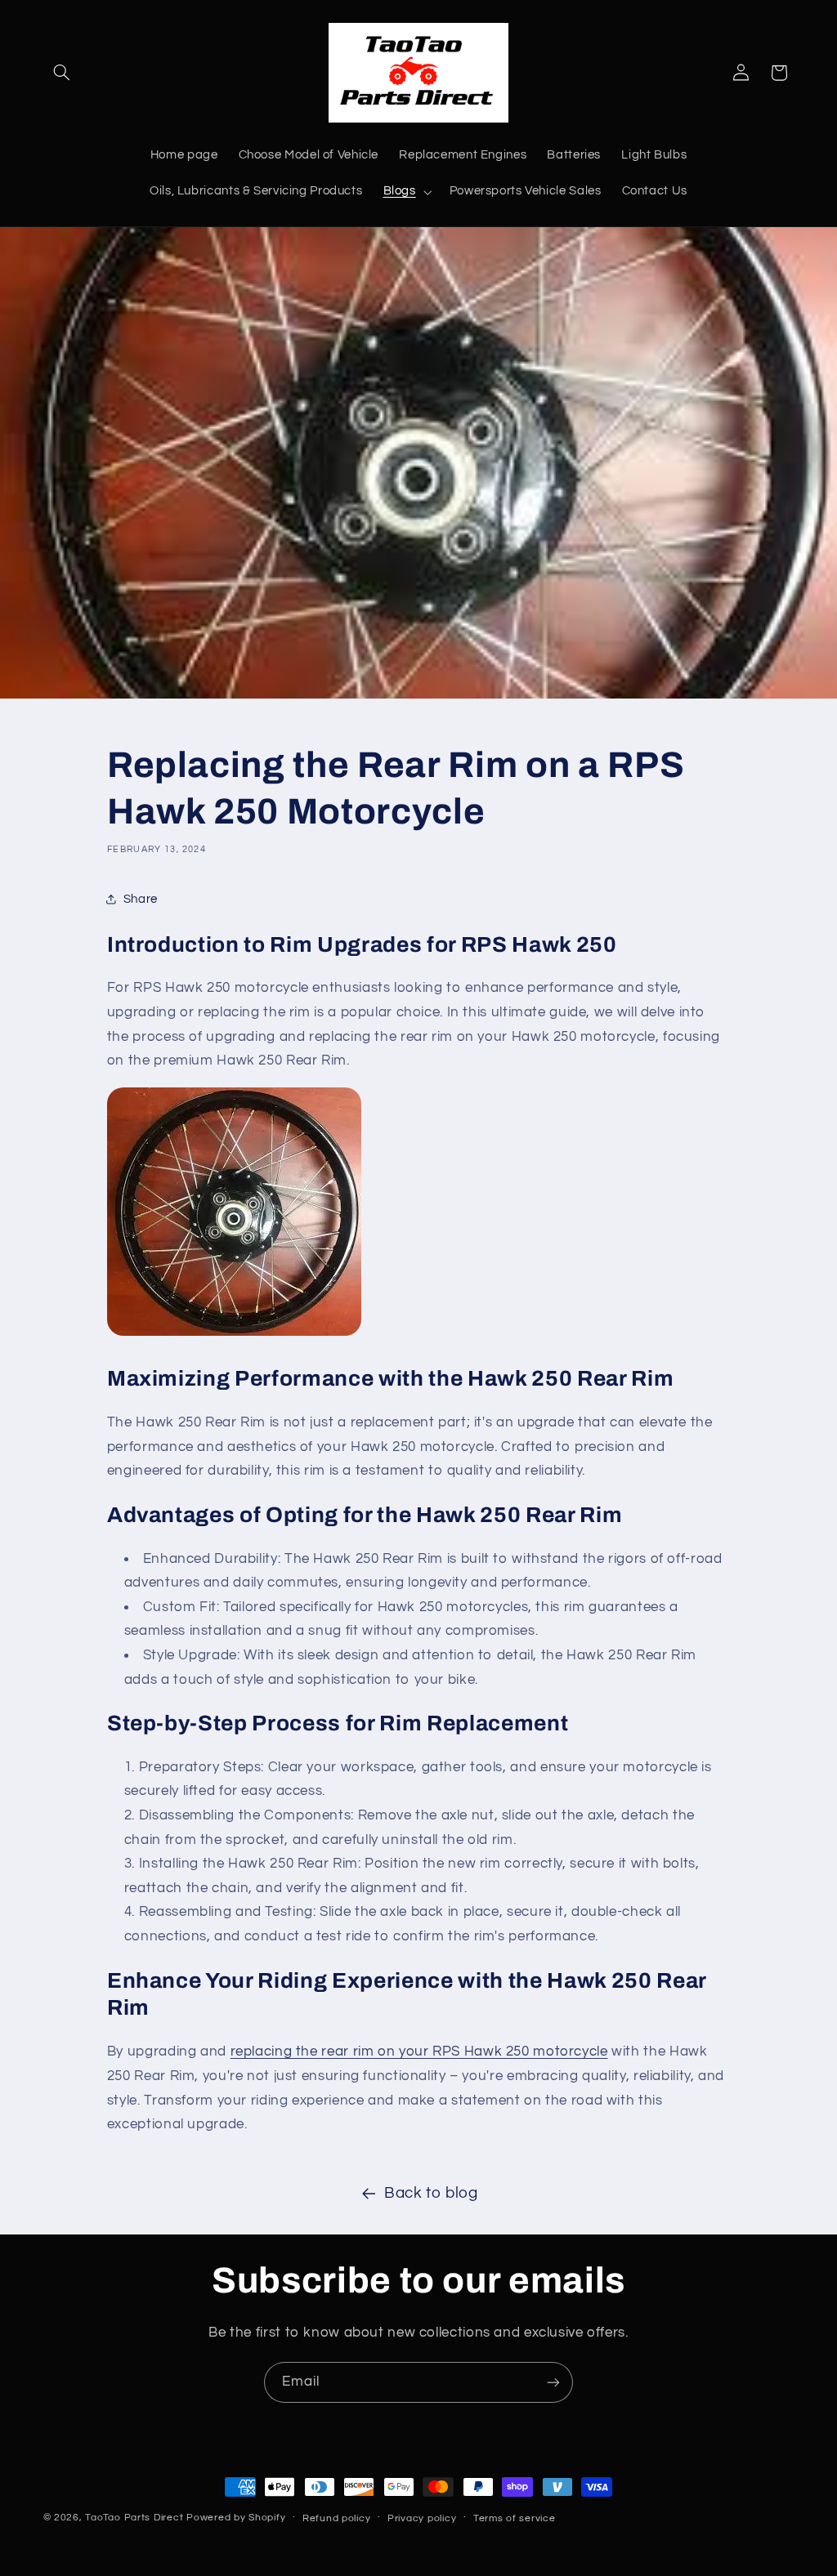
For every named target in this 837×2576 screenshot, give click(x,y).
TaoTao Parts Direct (134, 2518)
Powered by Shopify (236, 2518)
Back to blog (431, 2193)
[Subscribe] (553, 2382)
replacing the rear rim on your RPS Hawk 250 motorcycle (419, 2051)
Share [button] (141, 899)
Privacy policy (422, 2518)
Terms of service (515, 2518)
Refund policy (337, 2518)
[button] (62, 73)
